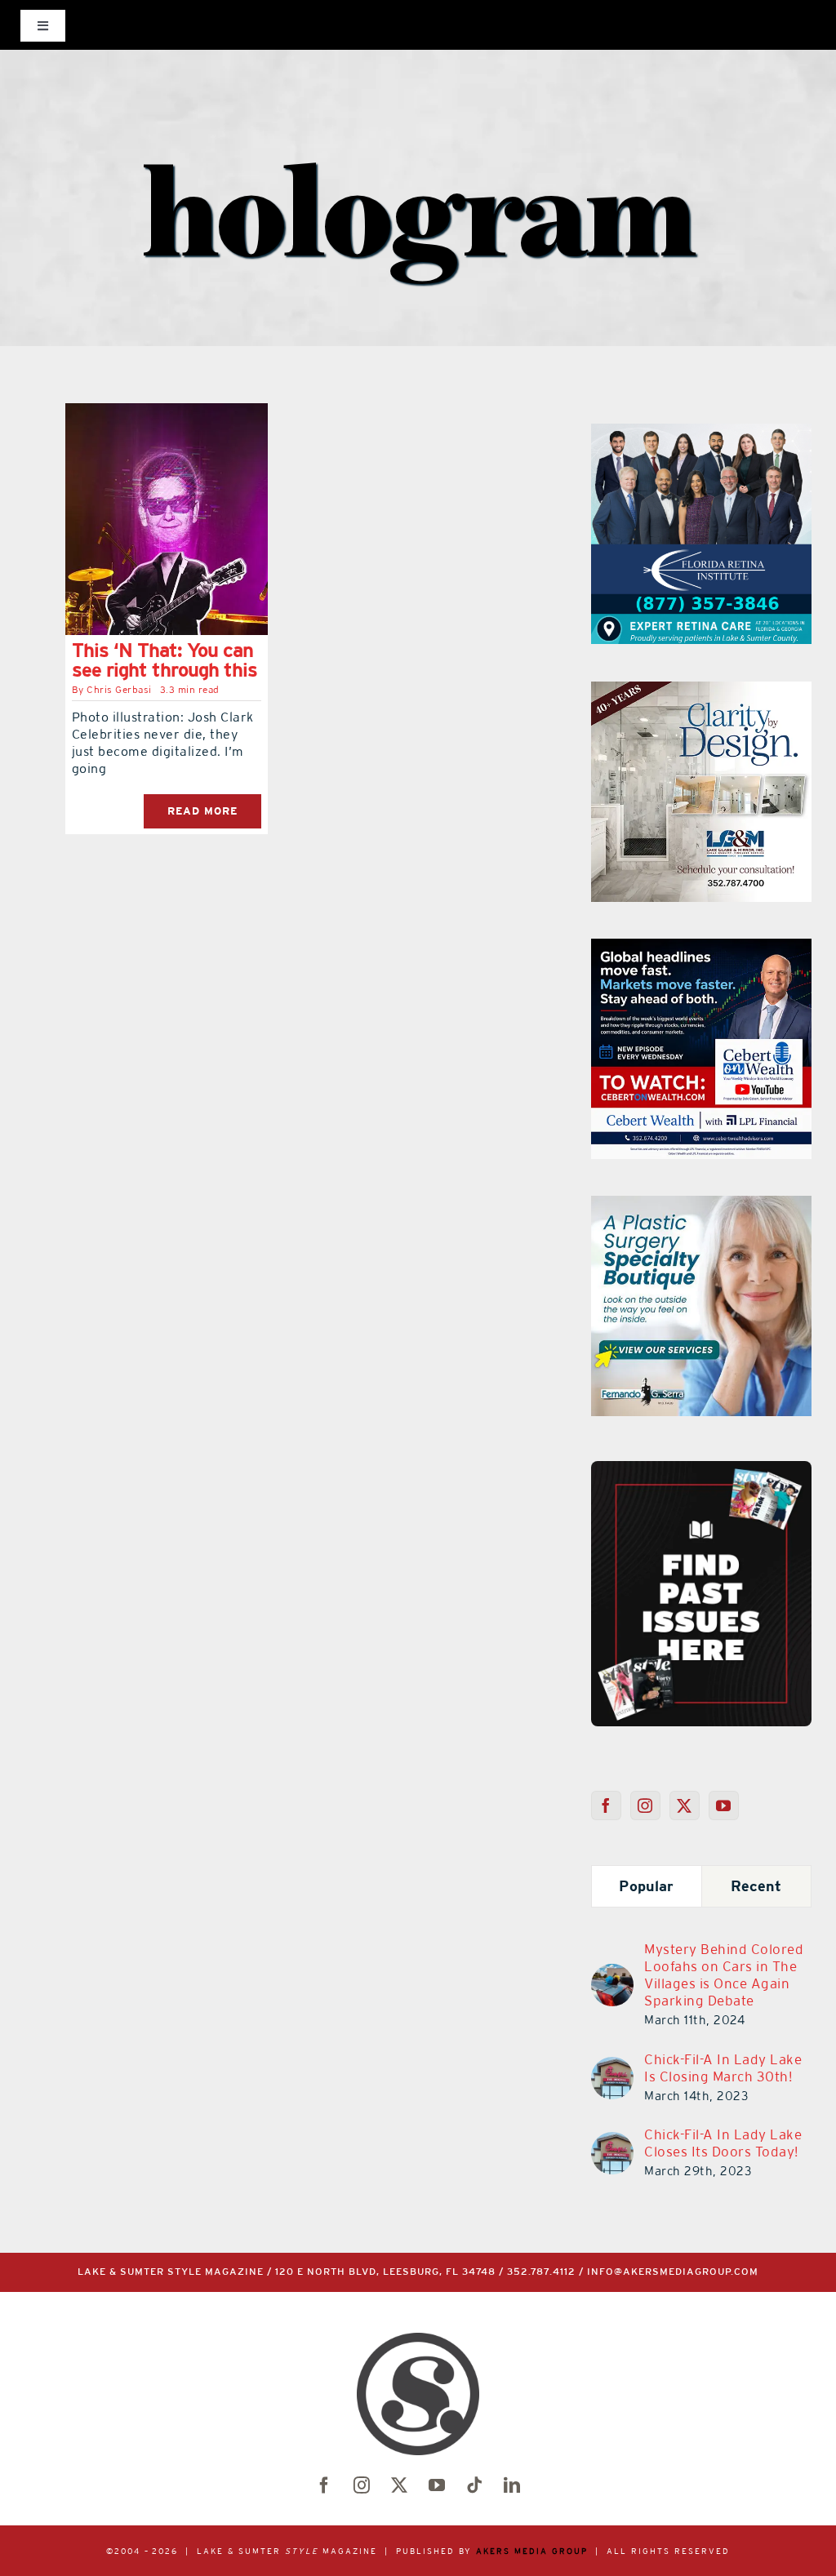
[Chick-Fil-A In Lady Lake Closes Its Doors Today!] (612, 2142)
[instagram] (362, 2485)
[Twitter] (685, 1805)
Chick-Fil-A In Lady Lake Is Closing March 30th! (723, 2068)
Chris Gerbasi (119, 690)
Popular (646, 1886)
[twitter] (399, 2485)
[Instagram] (645, 1805)
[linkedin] (512, 2485)
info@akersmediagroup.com (673, 2272)
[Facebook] (606, 1805)
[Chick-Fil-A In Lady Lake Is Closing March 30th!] (612, 2067)
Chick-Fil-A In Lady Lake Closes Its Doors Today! (723, 2143)
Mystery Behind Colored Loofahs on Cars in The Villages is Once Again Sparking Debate (724, 1975)
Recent (756, 1886)
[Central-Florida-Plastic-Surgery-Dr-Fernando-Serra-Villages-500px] (701, 1206)
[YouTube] (724, 1805)
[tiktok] (474, 2485)
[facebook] (324, 2485)
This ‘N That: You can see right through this (165, 660)
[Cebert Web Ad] (701, 948)
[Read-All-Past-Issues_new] (701, 1468)
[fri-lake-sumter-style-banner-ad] (701, 433)
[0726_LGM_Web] (701, 691)
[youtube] (437, 2485)
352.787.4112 (541, 2272)
